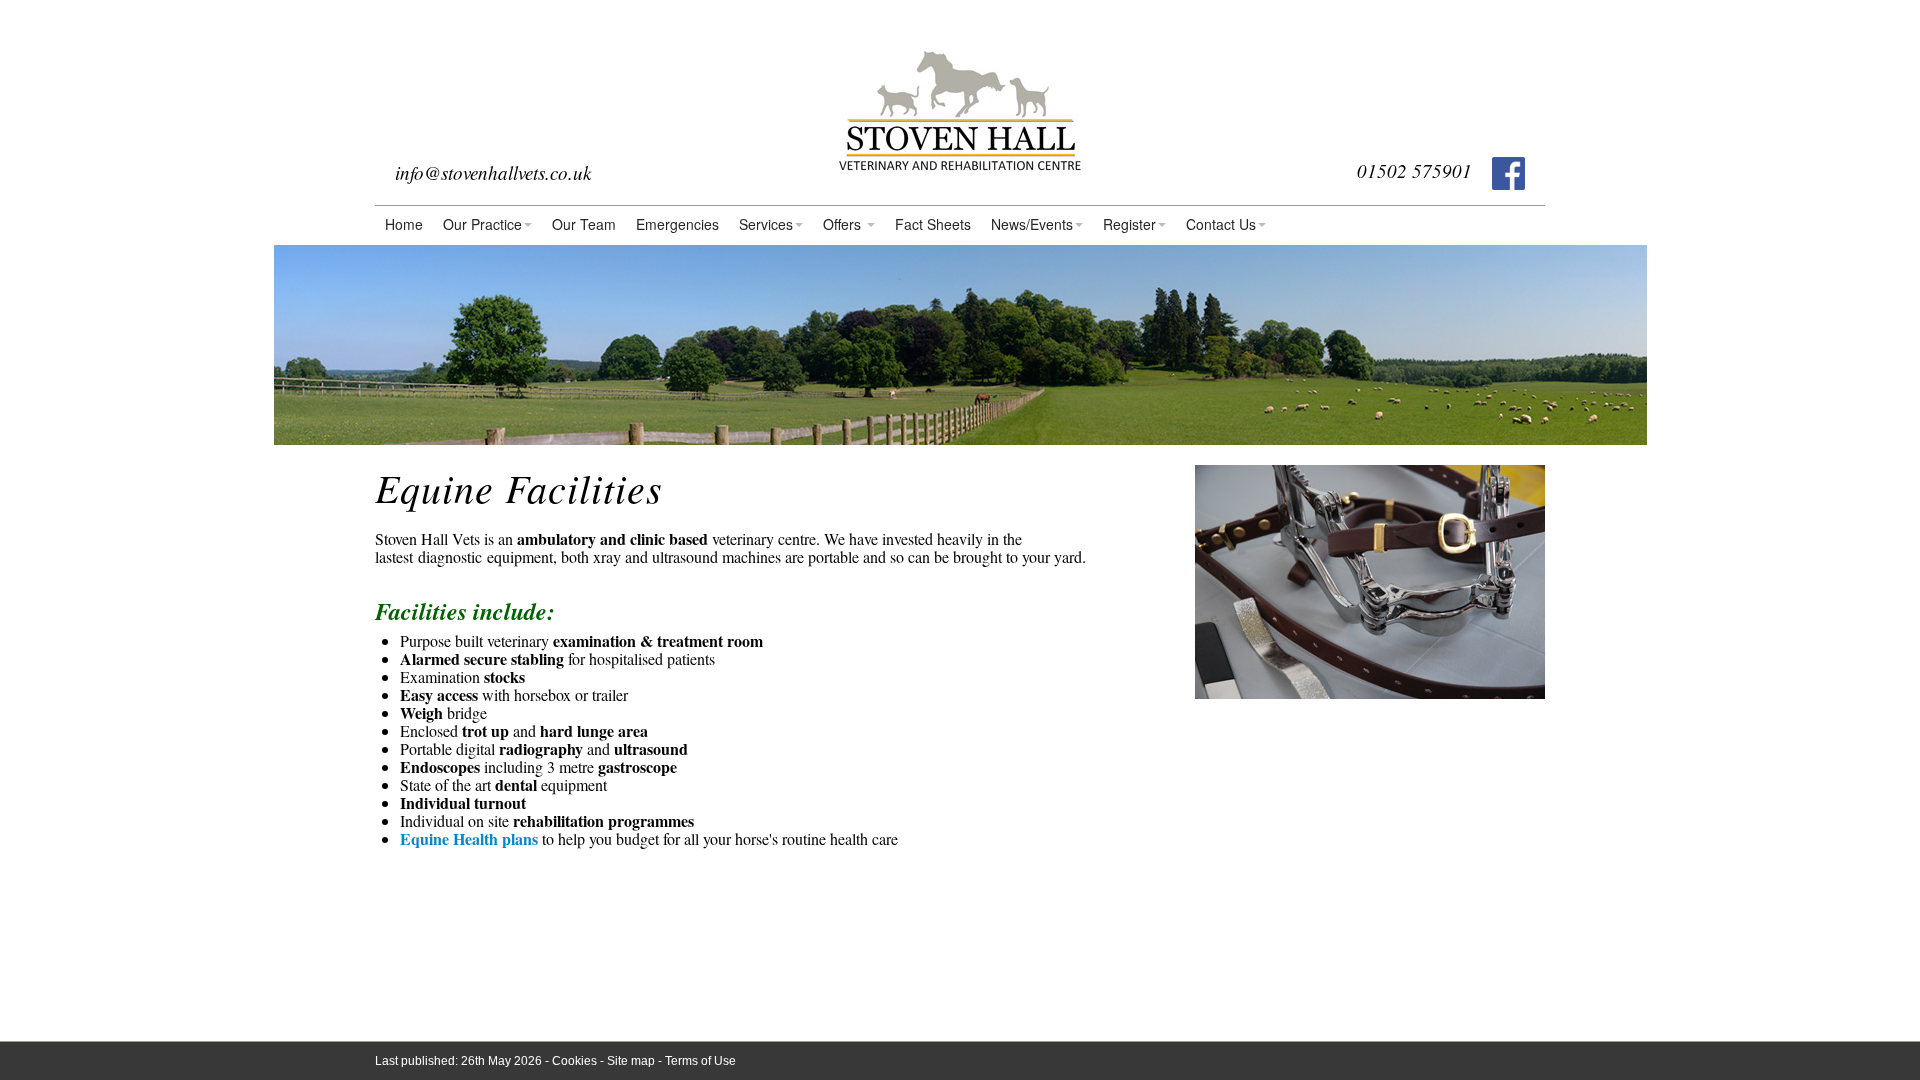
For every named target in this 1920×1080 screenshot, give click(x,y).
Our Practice (482, 224)
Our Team (584, 224)
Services (766, 224)
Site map (631, 1061)
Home (404, 224)
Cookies (574, 1061)
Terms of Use (700, 1061)
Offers (844, 224)
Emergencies (677, 224)
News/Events (1032, 224)
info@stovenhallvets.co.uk (493, 172)
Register (1129, 224)
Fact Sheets (933, 224)
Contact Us (1221, 224)
